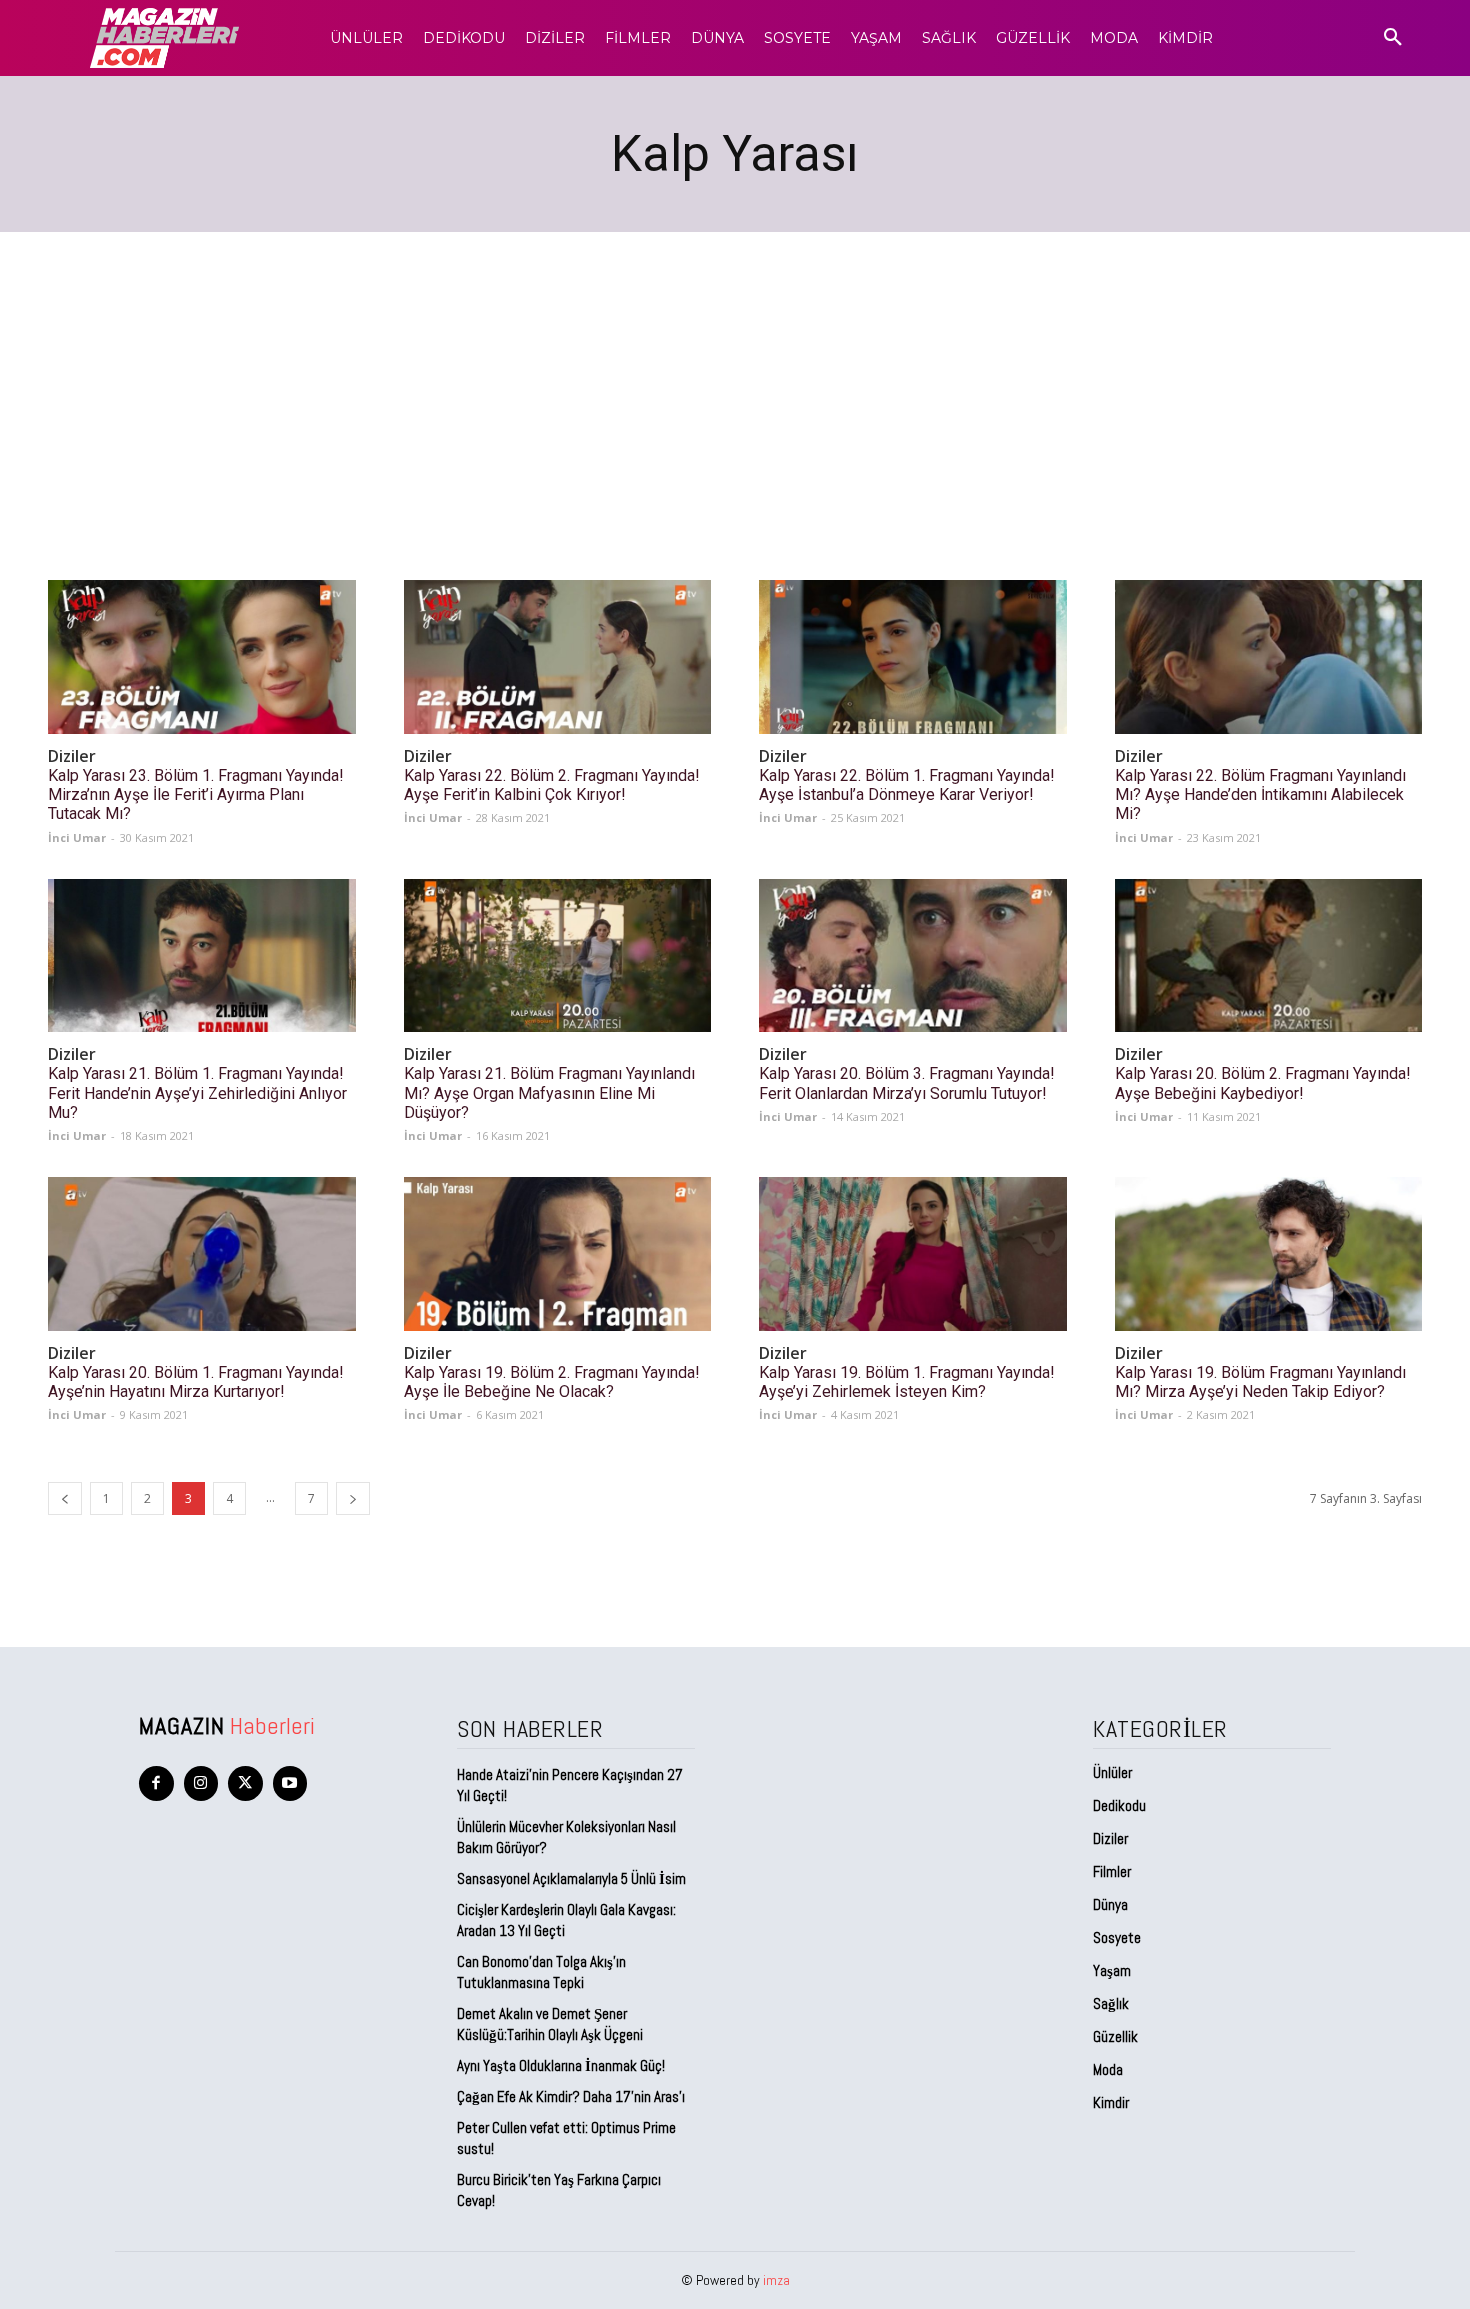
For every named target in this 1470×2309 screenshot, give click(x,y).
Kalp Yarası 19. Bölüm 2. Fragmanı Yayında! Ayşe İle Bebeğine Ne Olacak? (552, 1382)
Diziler (72, 756)
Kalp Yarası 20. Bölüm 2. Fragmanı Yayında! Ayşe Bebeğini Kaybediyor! (1263, 1083)
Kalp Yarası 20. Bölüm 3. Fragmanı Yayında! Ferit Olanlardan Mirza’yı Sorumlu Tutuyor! (907, 1083)
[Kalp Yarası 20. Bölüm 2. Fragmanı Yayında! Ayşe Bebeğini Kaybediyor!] (1269, 956)
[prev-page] (65, 1498)
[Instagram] (201, 1783)
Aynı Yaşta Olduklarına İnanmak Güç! (561, 2065)
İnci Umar (77, 837)
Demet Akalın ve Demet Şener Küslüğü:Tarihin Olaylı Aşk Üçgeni (550, 2024)
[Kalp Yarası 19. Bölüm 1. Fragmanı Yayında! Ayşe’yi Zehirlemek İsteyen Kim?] (913, 1254)
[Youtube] (290, 1783)
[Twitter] (245, 1783)
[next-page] (353, 1498)
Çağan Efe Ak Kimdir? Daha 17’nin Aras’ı (572, 2096)
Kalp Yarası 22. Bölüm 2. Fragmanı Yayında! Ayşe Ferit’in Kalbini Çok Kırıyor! (552, 785)
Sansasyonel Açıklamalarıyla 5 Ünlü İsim (571, 1878)
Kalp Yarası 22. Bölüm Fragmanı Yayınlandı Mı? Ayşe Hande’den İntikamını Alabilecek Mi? (1260, 794)
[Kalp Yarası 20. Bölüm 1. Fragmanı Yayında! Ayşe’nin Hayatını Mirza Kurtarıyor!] (202, 1254)
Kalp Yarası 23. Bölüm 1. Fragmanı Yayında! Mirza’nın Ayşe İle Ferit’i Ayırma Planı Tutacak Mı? (196, 794)
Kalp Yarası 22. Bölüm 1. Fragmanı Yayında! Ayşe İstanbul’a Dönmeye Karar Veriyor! (907, 785)
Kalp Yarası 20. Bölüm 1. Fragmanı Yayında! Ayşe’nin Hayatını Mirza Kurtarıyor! (196, 1382)
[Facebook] (156, 1783)
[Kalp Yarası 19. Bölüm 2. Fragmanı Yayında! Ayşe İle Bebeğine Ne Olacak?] (558, 1254)
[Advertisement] (735, 382)
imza (776, 2280)
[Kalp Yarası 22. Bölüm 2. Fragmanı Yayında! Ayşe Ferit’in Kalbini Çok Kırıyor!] (558, 657)
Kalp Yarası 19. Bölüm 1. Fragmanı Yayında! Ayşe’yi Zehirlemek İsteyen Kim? (907, 1382)
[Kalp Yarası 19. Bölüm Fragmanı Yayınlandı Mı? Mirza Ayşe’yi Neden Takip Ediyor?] (1269, 1254)
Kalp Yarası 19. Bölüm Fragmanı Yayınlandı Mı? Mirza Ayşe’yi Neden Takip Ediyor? (1260, 1382)
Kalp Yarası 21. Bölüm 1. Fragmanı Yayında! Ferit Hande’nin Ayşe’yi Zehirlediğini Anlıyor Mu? (197, 1092)
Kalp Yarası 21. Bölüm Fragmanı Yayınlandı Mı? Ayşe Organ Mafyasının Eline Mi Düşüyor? (549, 1092)
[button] (1393, 38)
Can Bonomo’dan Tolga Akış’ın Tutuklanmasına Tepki (541, 1972)
